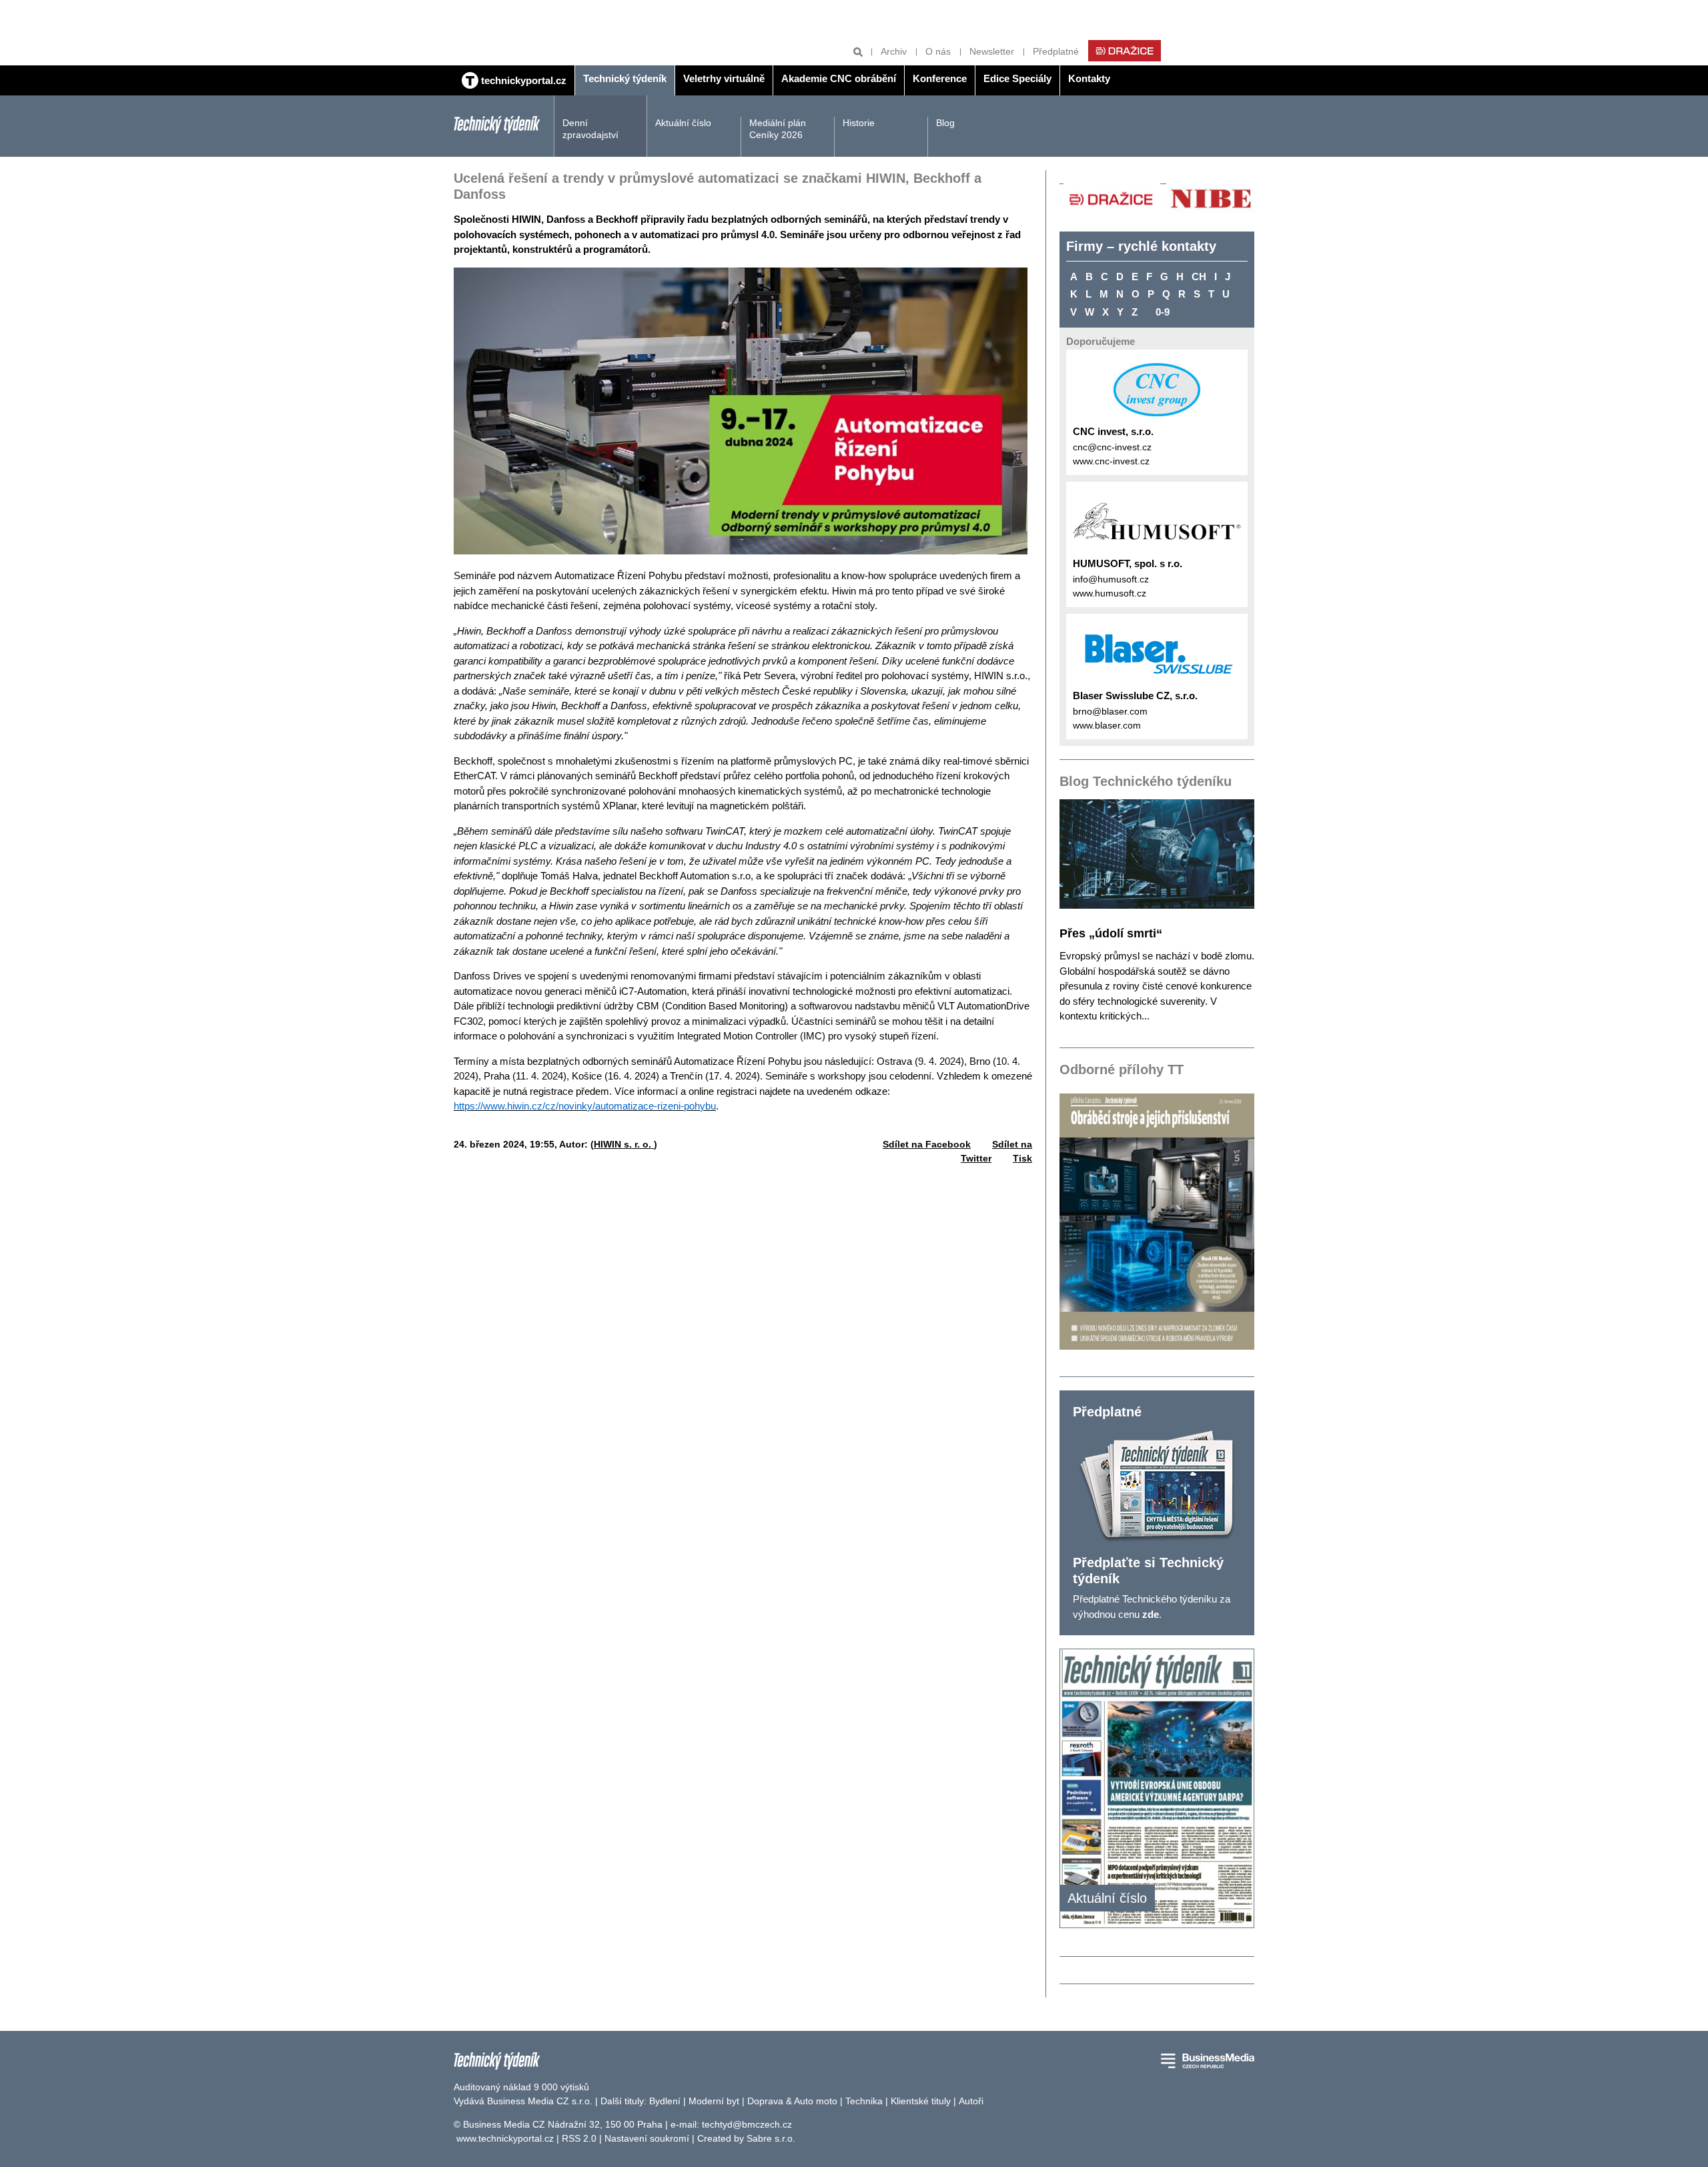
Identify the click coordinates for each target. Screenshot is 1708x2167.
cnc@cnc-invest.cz (1112, 447)
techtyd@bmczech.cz (747, 2124)
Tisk (1022, 1158)
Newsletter (992, 51)
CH (1199, 277)
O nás (938, 51)
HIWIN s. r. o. (624, 1144)
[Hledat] (858, 52)
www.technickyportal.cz (505, 2138)
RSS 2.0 (579, 2138)
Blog (945, 123)
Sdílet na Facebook (927, 1144)
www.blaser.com (1107, 725)
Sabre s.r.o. (771, 2138)
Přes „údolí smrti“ (1111, 933)
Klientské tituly (921, 2101)
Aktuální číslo (683, 123)
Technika (864, 2101)
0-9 (1163, 312)
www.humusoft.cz (1110, 593)
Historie (859, 123)
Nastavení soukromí (647, 2138)
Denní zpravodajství (590, 129)
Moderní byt (714, 2101)
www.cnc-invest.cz (1111, 461)
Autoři (971, 2101)
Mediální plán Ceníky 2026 (778, 129)
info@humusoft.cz (1111, 579)
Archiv (894, 51)
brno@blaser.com (1110, 711)
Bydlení (665, 2101)
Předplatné (1056, 51)
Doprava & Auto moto (792, 2101)
